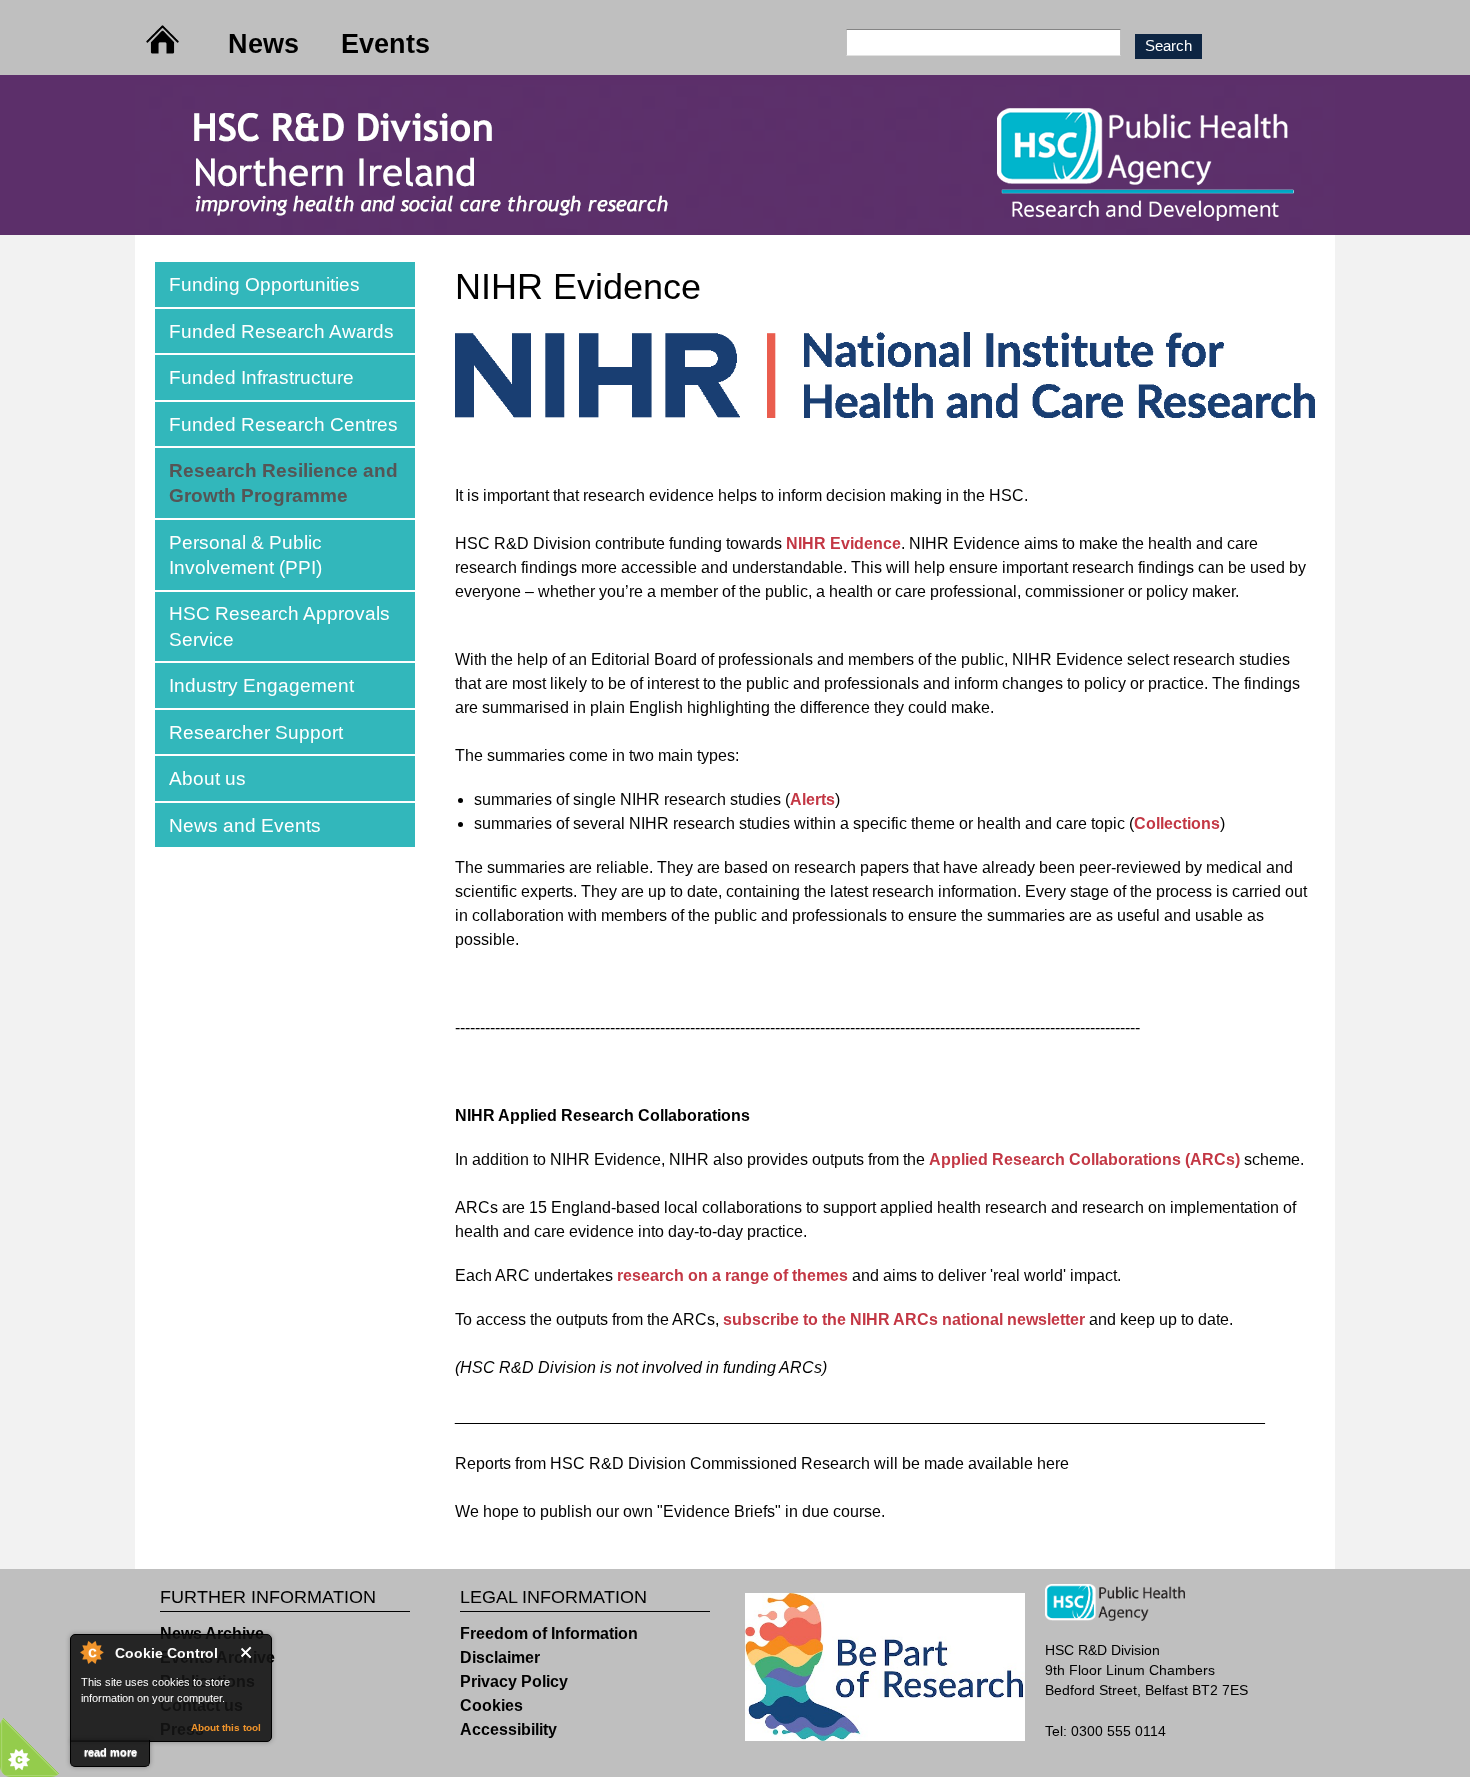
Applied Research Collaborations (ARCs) (1084, 1159)
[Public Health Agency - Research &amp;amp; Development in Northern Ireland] (735, 222)
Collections (1177, 823)
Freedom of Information (549, 1633)
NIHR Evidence (843, 543)
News (263, 43)
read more (110, 1752)
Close (250, 1652)
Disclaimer (500, 1657)
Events (385, 43)
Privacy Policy (514, 1681)
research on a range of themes (732, 1275)
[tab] (285, 284)
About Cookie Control (91, 1652)
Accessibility (508, 1729)
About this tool (226, 1727)
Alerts (812, 799)
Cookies (491, 1705)
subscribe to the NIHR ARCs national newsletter (904, 1319)
